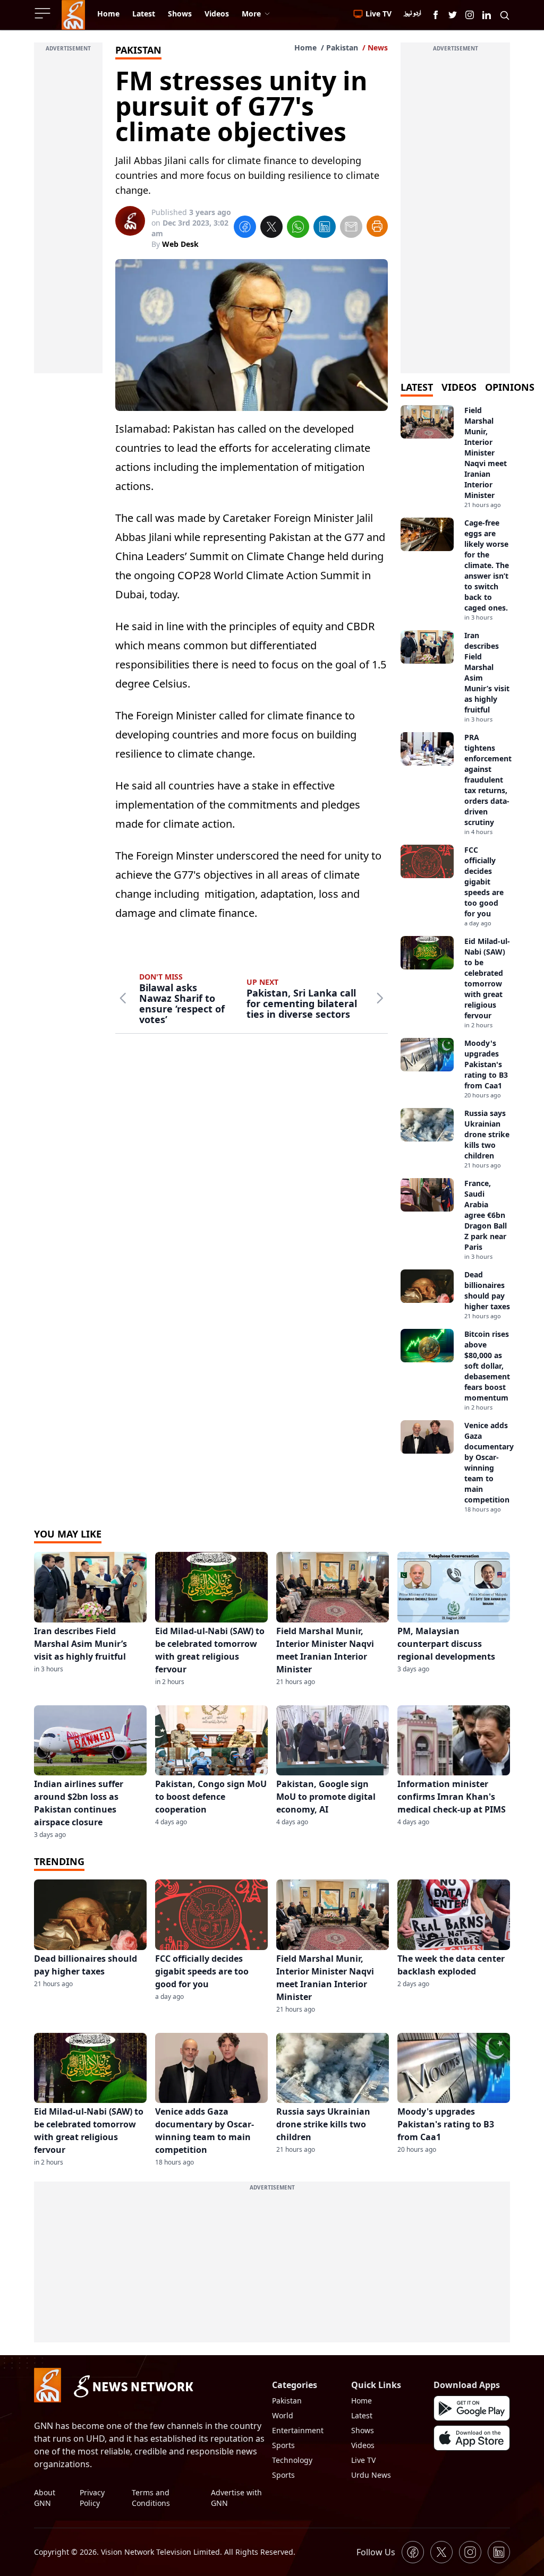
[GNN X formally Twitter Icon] (453, 15)
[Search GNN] (505, 15)
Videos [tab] (459, 387)
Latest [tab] (417, 387)
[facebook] (245, 228)
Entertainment (298, 2430)
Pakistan (342, 48)
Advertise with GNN (236, 2498)
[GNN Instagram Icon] (470, 15)
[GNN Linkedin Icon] (487, 15)
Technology (292, 2460)
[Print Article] (377, 226)
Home (305, 48)
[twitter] (271, 228)
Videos (363, 2445)
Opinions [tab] (510, 387)
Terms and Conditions (151, 2498)
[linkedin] (325, 228)
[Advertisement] (68, 214)
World (283, 2415)
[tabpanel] (455, 959)
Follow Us (376, 2552)
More (251, 14)
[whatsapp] (298, 228)
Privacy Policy (92, 2498)
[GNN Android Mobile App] (472, 2408)
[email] (351, 228)
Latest (362, 2415)
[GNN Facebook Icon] (436, 15)
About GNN (45, 2498)
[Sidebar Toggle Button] (44, 13)
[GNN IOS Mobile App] (472, 2438)
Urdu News (371, 2475)
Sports (283, 2445)
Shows (363, 2430)
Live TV (363, 2460)
